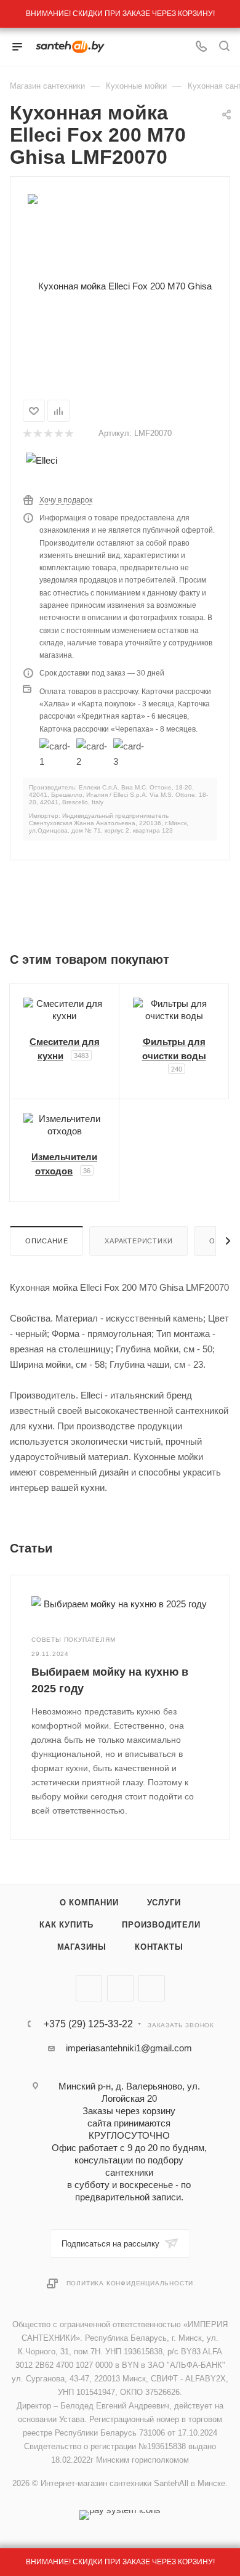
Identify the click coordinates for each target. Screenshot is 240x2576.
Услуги (164, 1903)
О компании (89, 1903)
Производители (161, 1925)
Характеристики (138, 1241)
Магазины (82, 1947)
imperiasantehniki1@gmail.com (129, 2048)
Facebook (120, 1988)
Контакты (159, 1947)
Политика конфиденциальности (130, 2283)
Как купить (66, 1925)
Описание (46, 1241)
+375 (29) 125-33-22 (88, 2024)
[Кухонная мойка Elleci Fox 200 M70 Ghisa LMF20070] (120, 285)
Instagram (152, 1988)
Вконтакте (89, 1988)
